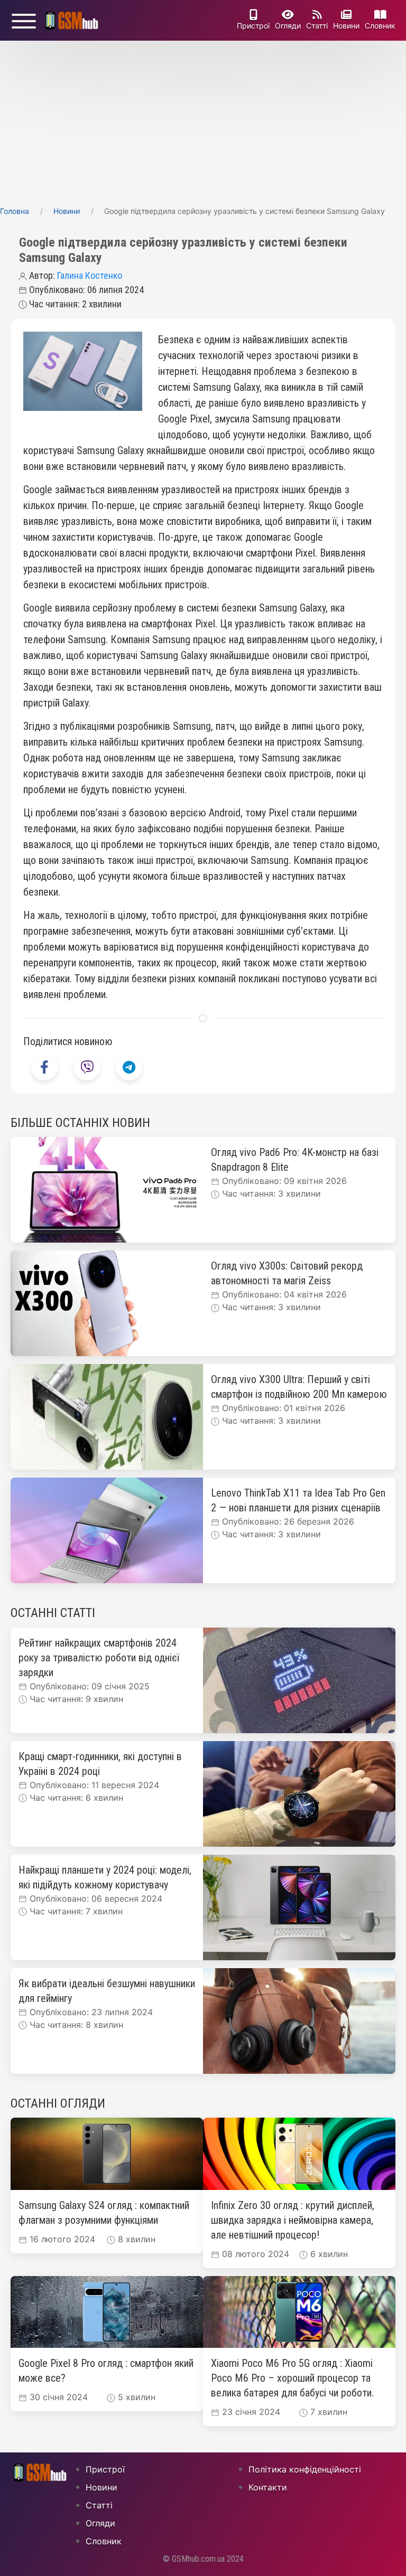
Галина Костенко (90, 275)
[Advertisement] (203, 120)
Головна (15, 211)
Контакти (268, 2487)
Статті (317, 26)
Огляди (288, 26)
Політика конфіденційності (305, 2469)
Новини (346, 26)
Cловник (380, 26)
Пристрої (253, 26)
